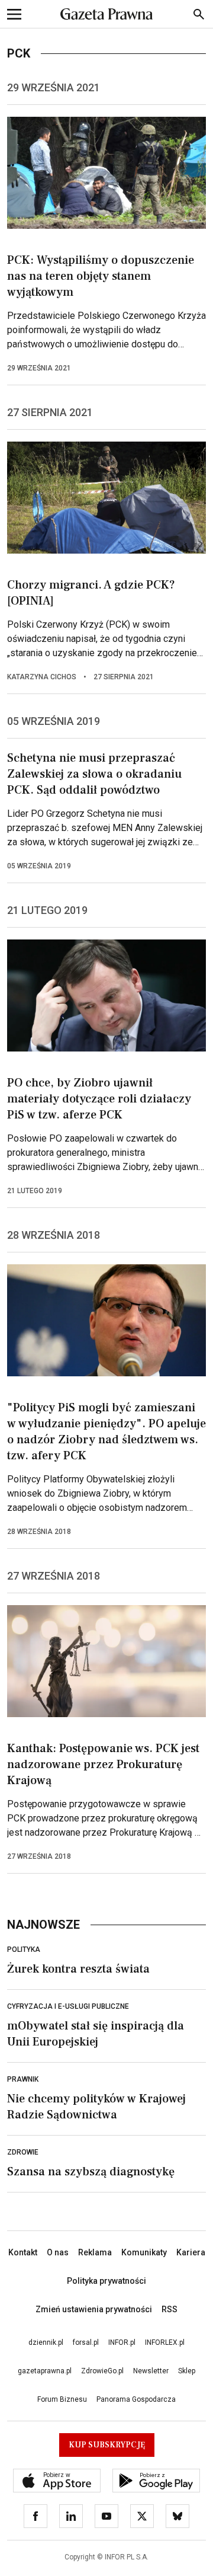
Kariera (191, 2252)
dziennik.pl (46, 2342)
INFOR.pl (122, 2342)
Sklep (187, 2371)
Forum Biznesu (62, 2399)
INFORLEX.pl (165, 2342)
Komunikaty (144, 2252)
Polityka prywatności (106, 2281)
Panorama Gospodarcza (136, 2399)
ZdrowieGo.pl (102, 2371)
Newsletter (151, 2371)
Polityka (24, 1949)
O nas (58, 2252)
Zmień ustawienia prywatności (94, 2309)
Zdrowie (23, 2152)
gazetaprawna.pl (45, 2371)
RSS (170, 2309)
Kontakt (23, 2252)
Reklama (95, 2252)
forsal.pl (86, 2342)
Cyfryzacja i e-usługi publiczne (68, 2006)
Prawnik (23, 2079)
